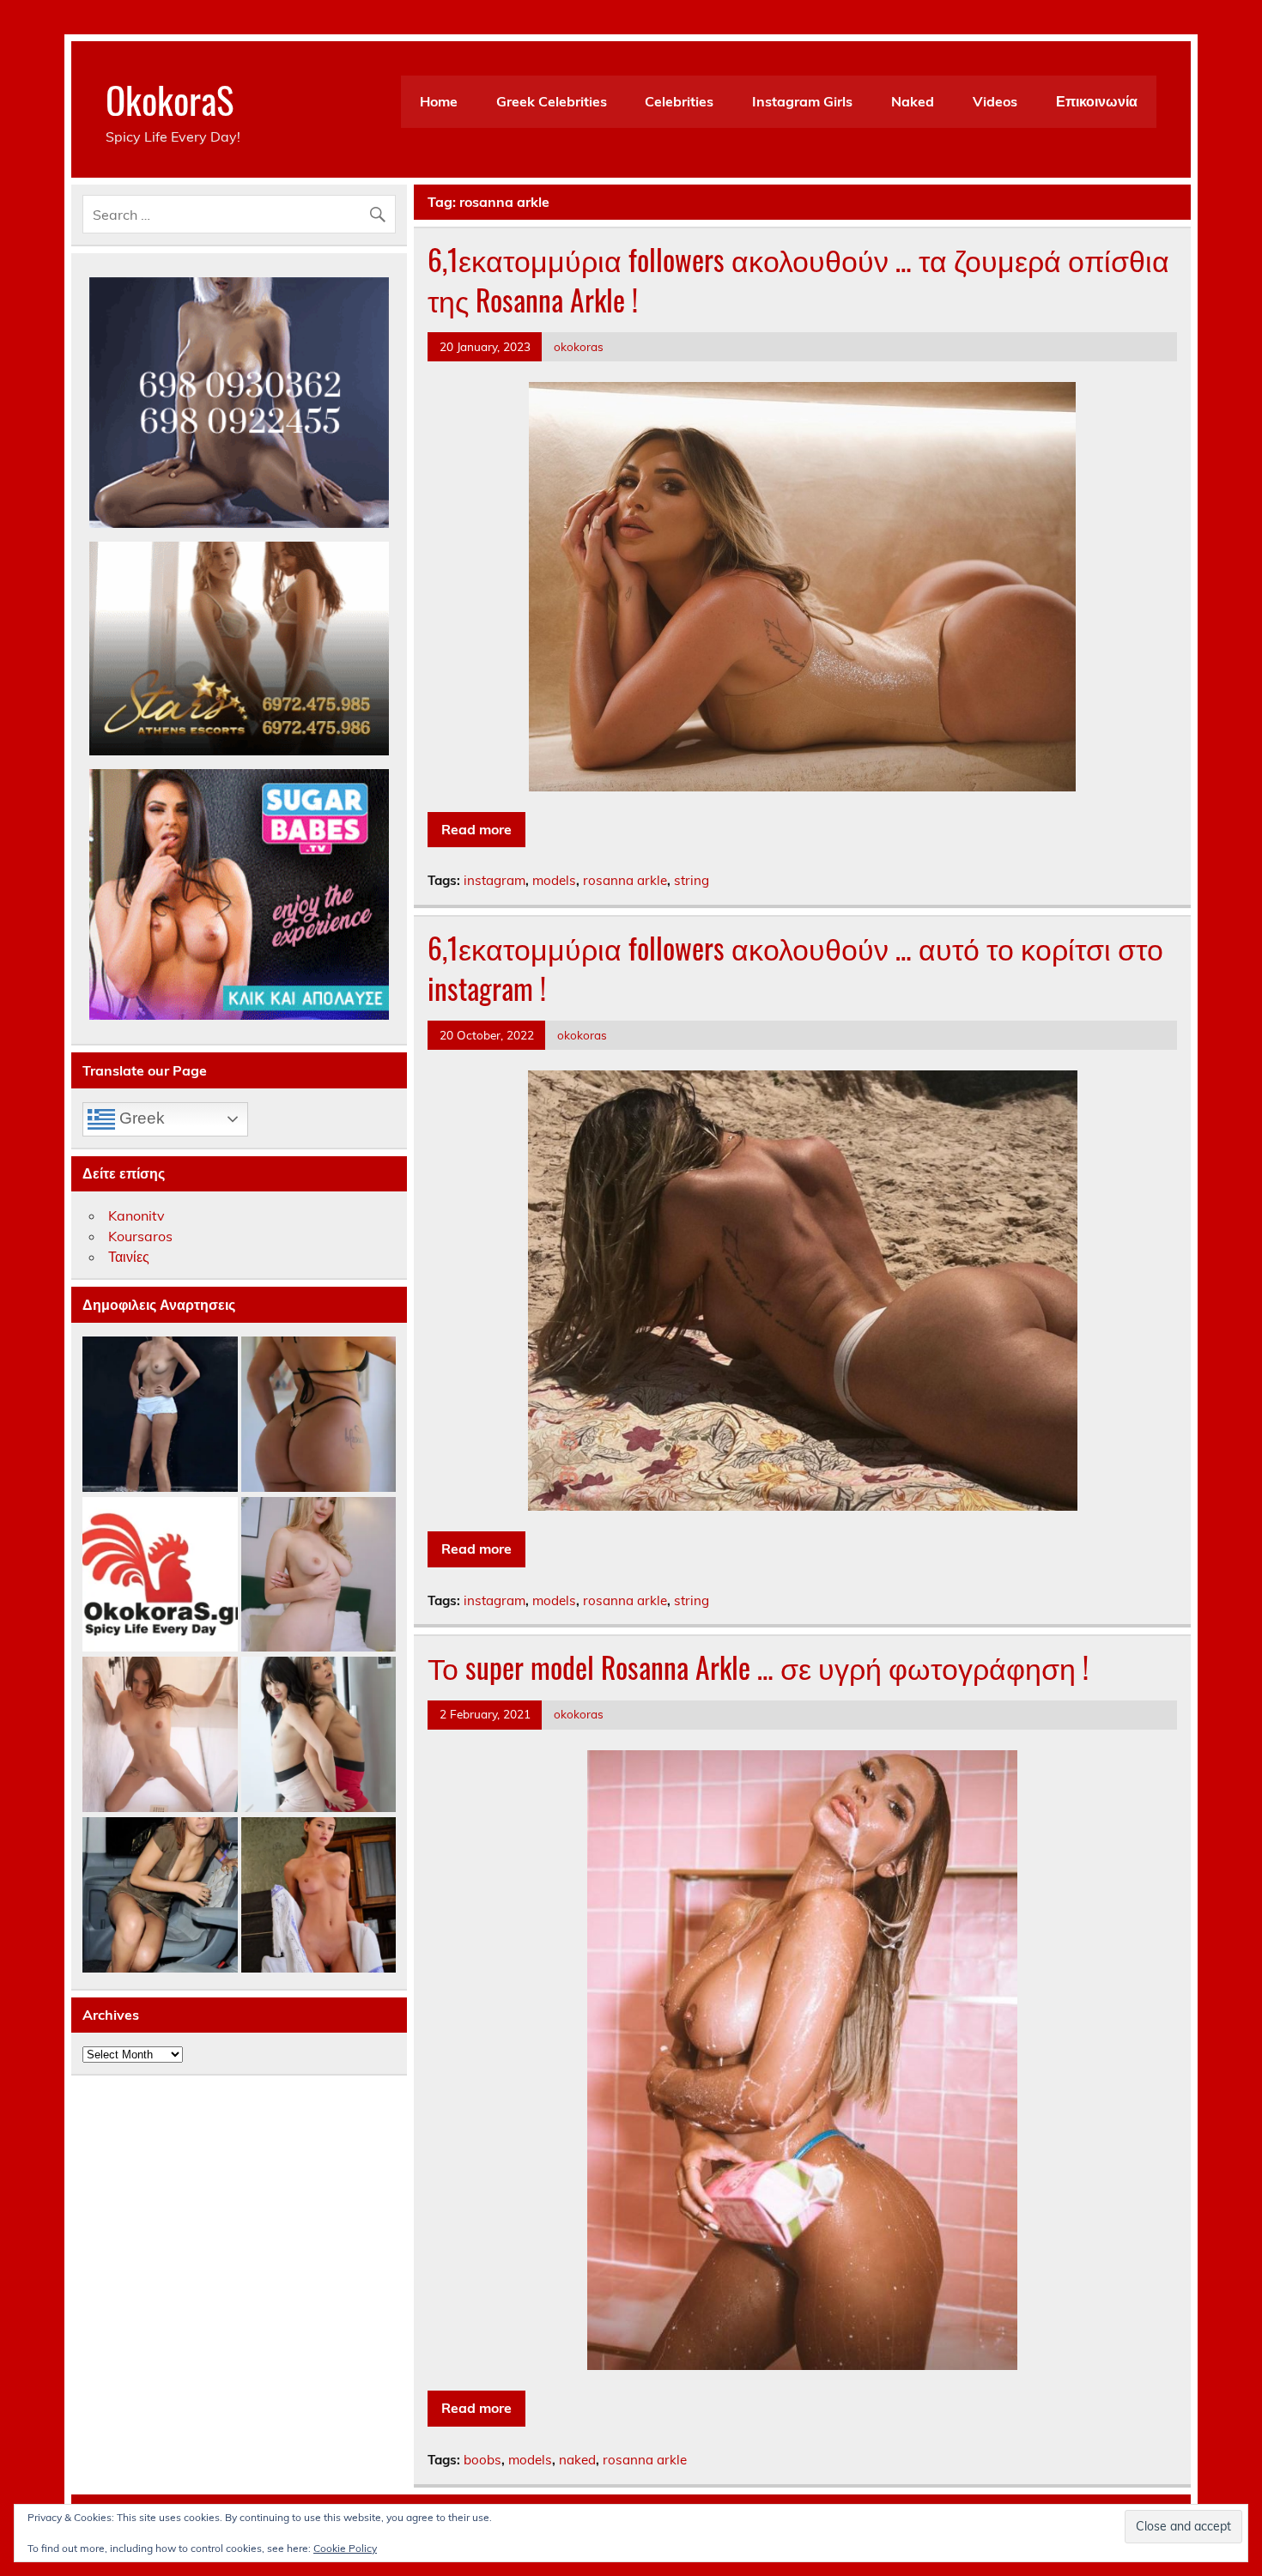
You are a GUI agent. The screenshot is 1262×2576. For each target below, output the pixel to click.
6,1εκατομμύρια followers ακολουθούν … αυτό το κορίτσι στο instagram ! (795, 968)
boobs (482, 2460)
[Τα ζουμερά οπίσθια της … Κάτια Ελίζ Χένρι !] (319, 1415)
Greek (140, 1118)
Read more (476, 829)
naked (577, 2460)
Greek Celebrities (552, 101)
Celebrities (679, 101)
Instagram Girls (802, 101)
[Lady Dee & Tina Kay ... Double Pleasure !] (319, 1735)
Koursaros (140, 1236)
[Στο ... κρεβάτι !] (319, 1576)
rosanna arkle (625, 880)
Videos (995, 101)
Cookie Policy (345, 2548)
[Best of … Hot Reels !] (160, 1576)
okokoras (579, 346)
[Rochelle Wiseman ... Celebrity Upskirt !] (160, 1896)
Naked (913, 101)
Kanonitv (137, 1215)
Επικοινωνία (1097, 101)
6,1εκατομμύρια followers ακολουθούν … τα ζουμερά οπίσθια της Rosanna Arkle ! (798, 279)
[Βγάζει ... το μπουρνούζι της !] (319, 1896)
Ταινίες (129, 1257)
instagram (494, 880)
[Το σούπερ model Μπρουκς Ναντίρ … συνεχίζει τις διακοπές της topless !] (160, 1415)
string (692, 880)
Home (439, 101)
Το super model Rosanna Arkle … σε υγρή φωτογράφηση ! (758, 1667)
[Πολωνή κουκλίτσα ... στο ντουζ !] (160, 1735)
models (554, 880)
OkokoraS (170, 99)
